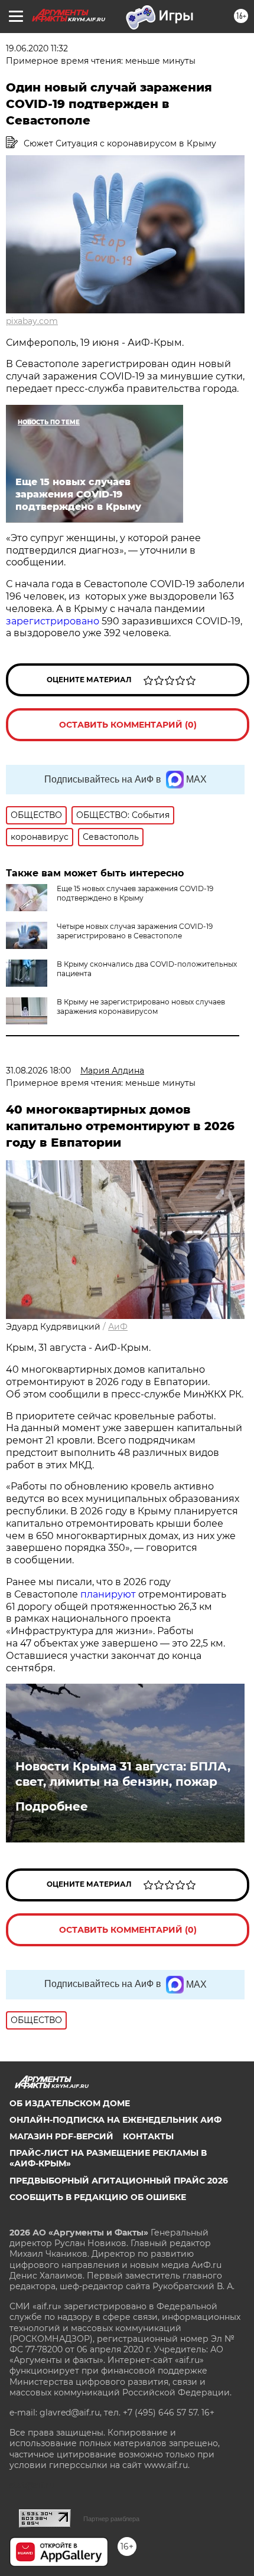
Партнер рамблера (111, 2519)
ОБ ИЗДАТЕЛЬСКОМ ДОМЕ (70, 2103)
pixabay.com (32, 321)
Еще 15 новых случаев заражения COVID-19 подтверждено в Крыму (135, 893)
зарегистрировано (53, 621)
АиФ (118, 1327)
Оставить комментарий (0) (128, 725)
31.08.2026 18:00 (38, 1071)
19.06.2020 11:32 (37, 48)
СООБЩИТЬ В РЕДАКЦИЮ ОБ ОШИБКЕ (98, 2197)
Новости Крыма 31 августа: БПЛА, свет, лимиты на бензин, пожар (123, 1774)
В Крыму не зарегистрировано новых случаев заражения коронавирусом (141, 1006)
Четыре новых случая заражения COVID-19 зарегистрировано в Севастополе (135, 931)
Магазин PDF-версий (61, 2136)
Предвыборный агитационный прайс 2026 (119, 2181)
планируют (108, 1594)
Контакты (148, 2136)
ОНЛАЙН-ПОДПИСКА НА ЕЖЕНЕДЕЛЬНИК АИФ (115, 2120)
